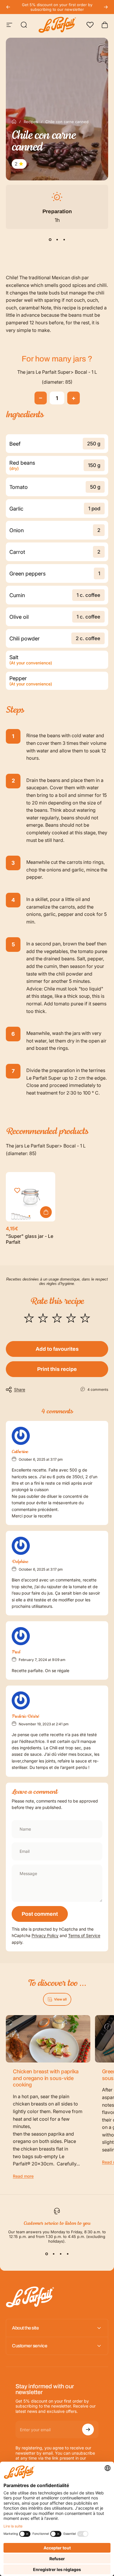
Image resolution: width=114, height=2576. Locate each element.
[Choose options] (46, 1212)
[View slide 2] (57, 239)
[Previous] (8, 7)
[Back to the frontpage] (14, 122)
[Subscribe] (88, 2429)
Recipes (31, 122)
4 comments (98, 1389)
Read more (23, 2176)
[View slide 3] (64, 239)
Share (20, 1389)
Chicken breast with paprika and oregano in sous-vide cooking (46, 2078)
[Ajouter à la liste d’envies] (17, 1191)
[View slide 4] (68, 2254)
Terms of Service (84, 1935)
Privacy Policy (45, 1935)
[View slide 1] (50, 239)
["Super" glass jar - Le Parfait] (31, 1197)
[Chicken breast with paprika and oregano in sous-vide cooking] (48, 2039)
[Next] (106, 7)
